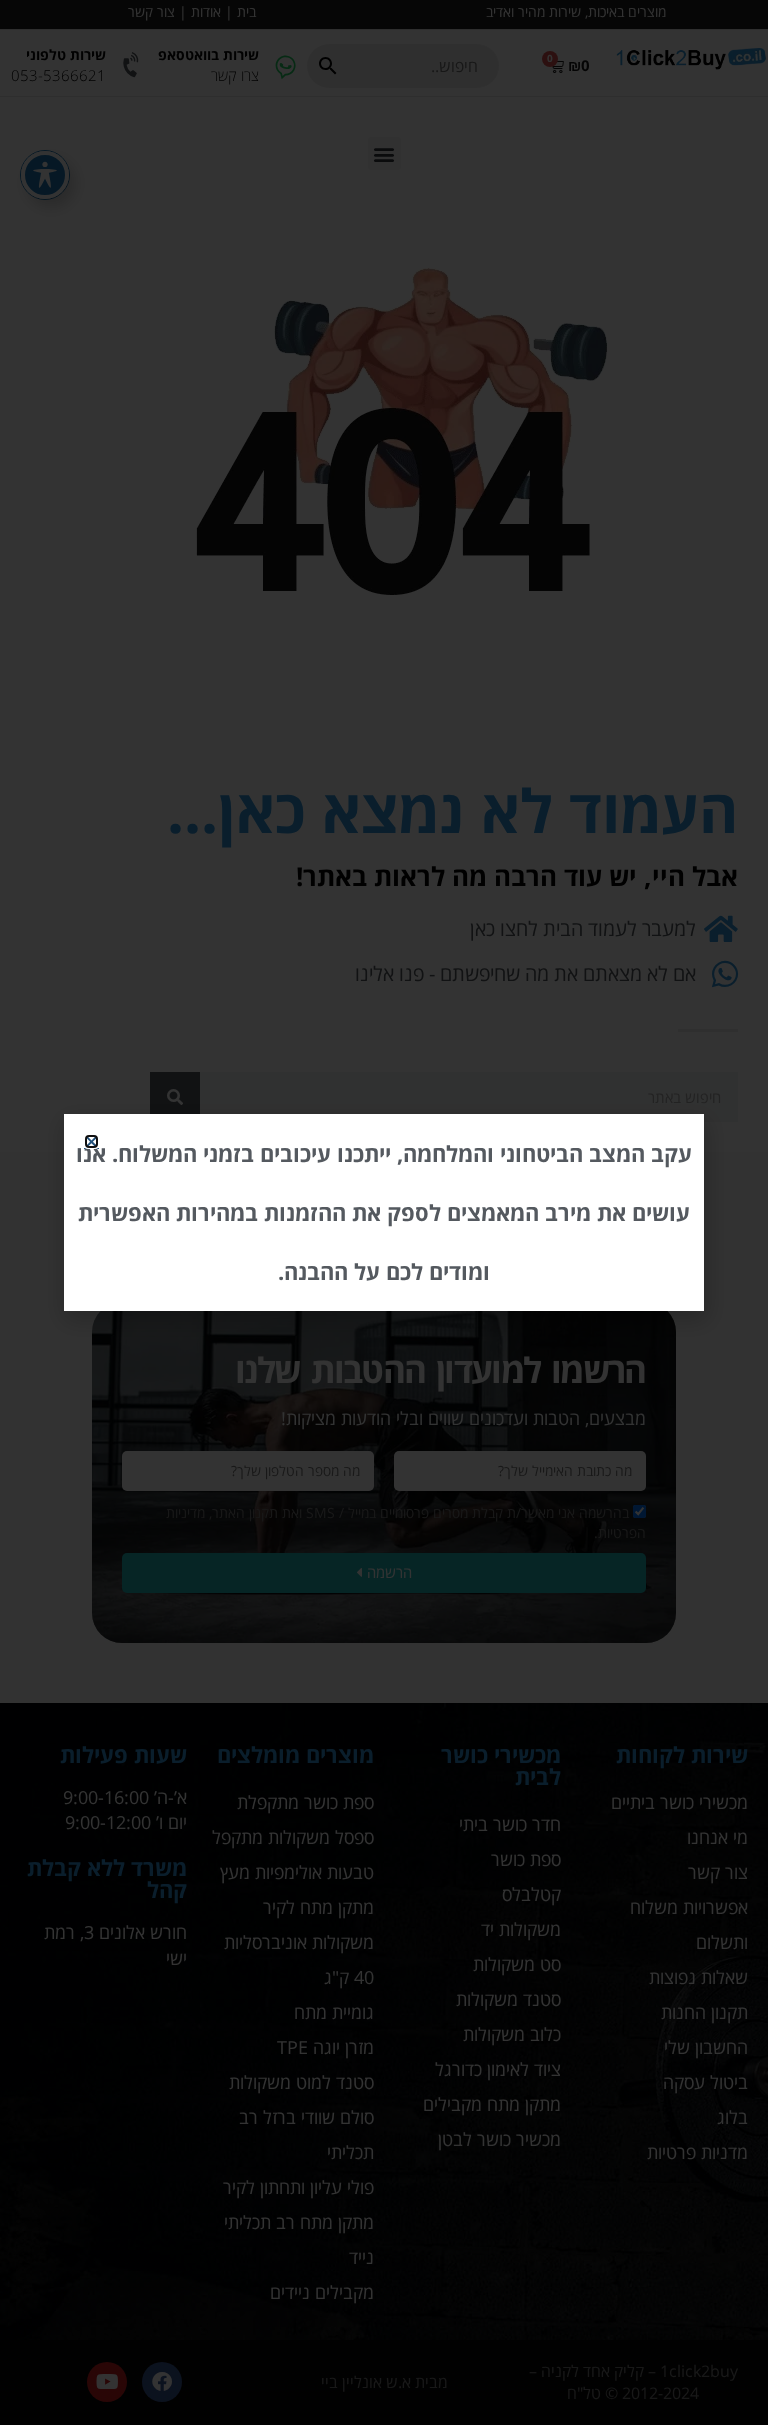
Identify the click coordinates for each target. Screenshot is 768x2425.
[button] (91, 1141)
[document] (384, 1212)
